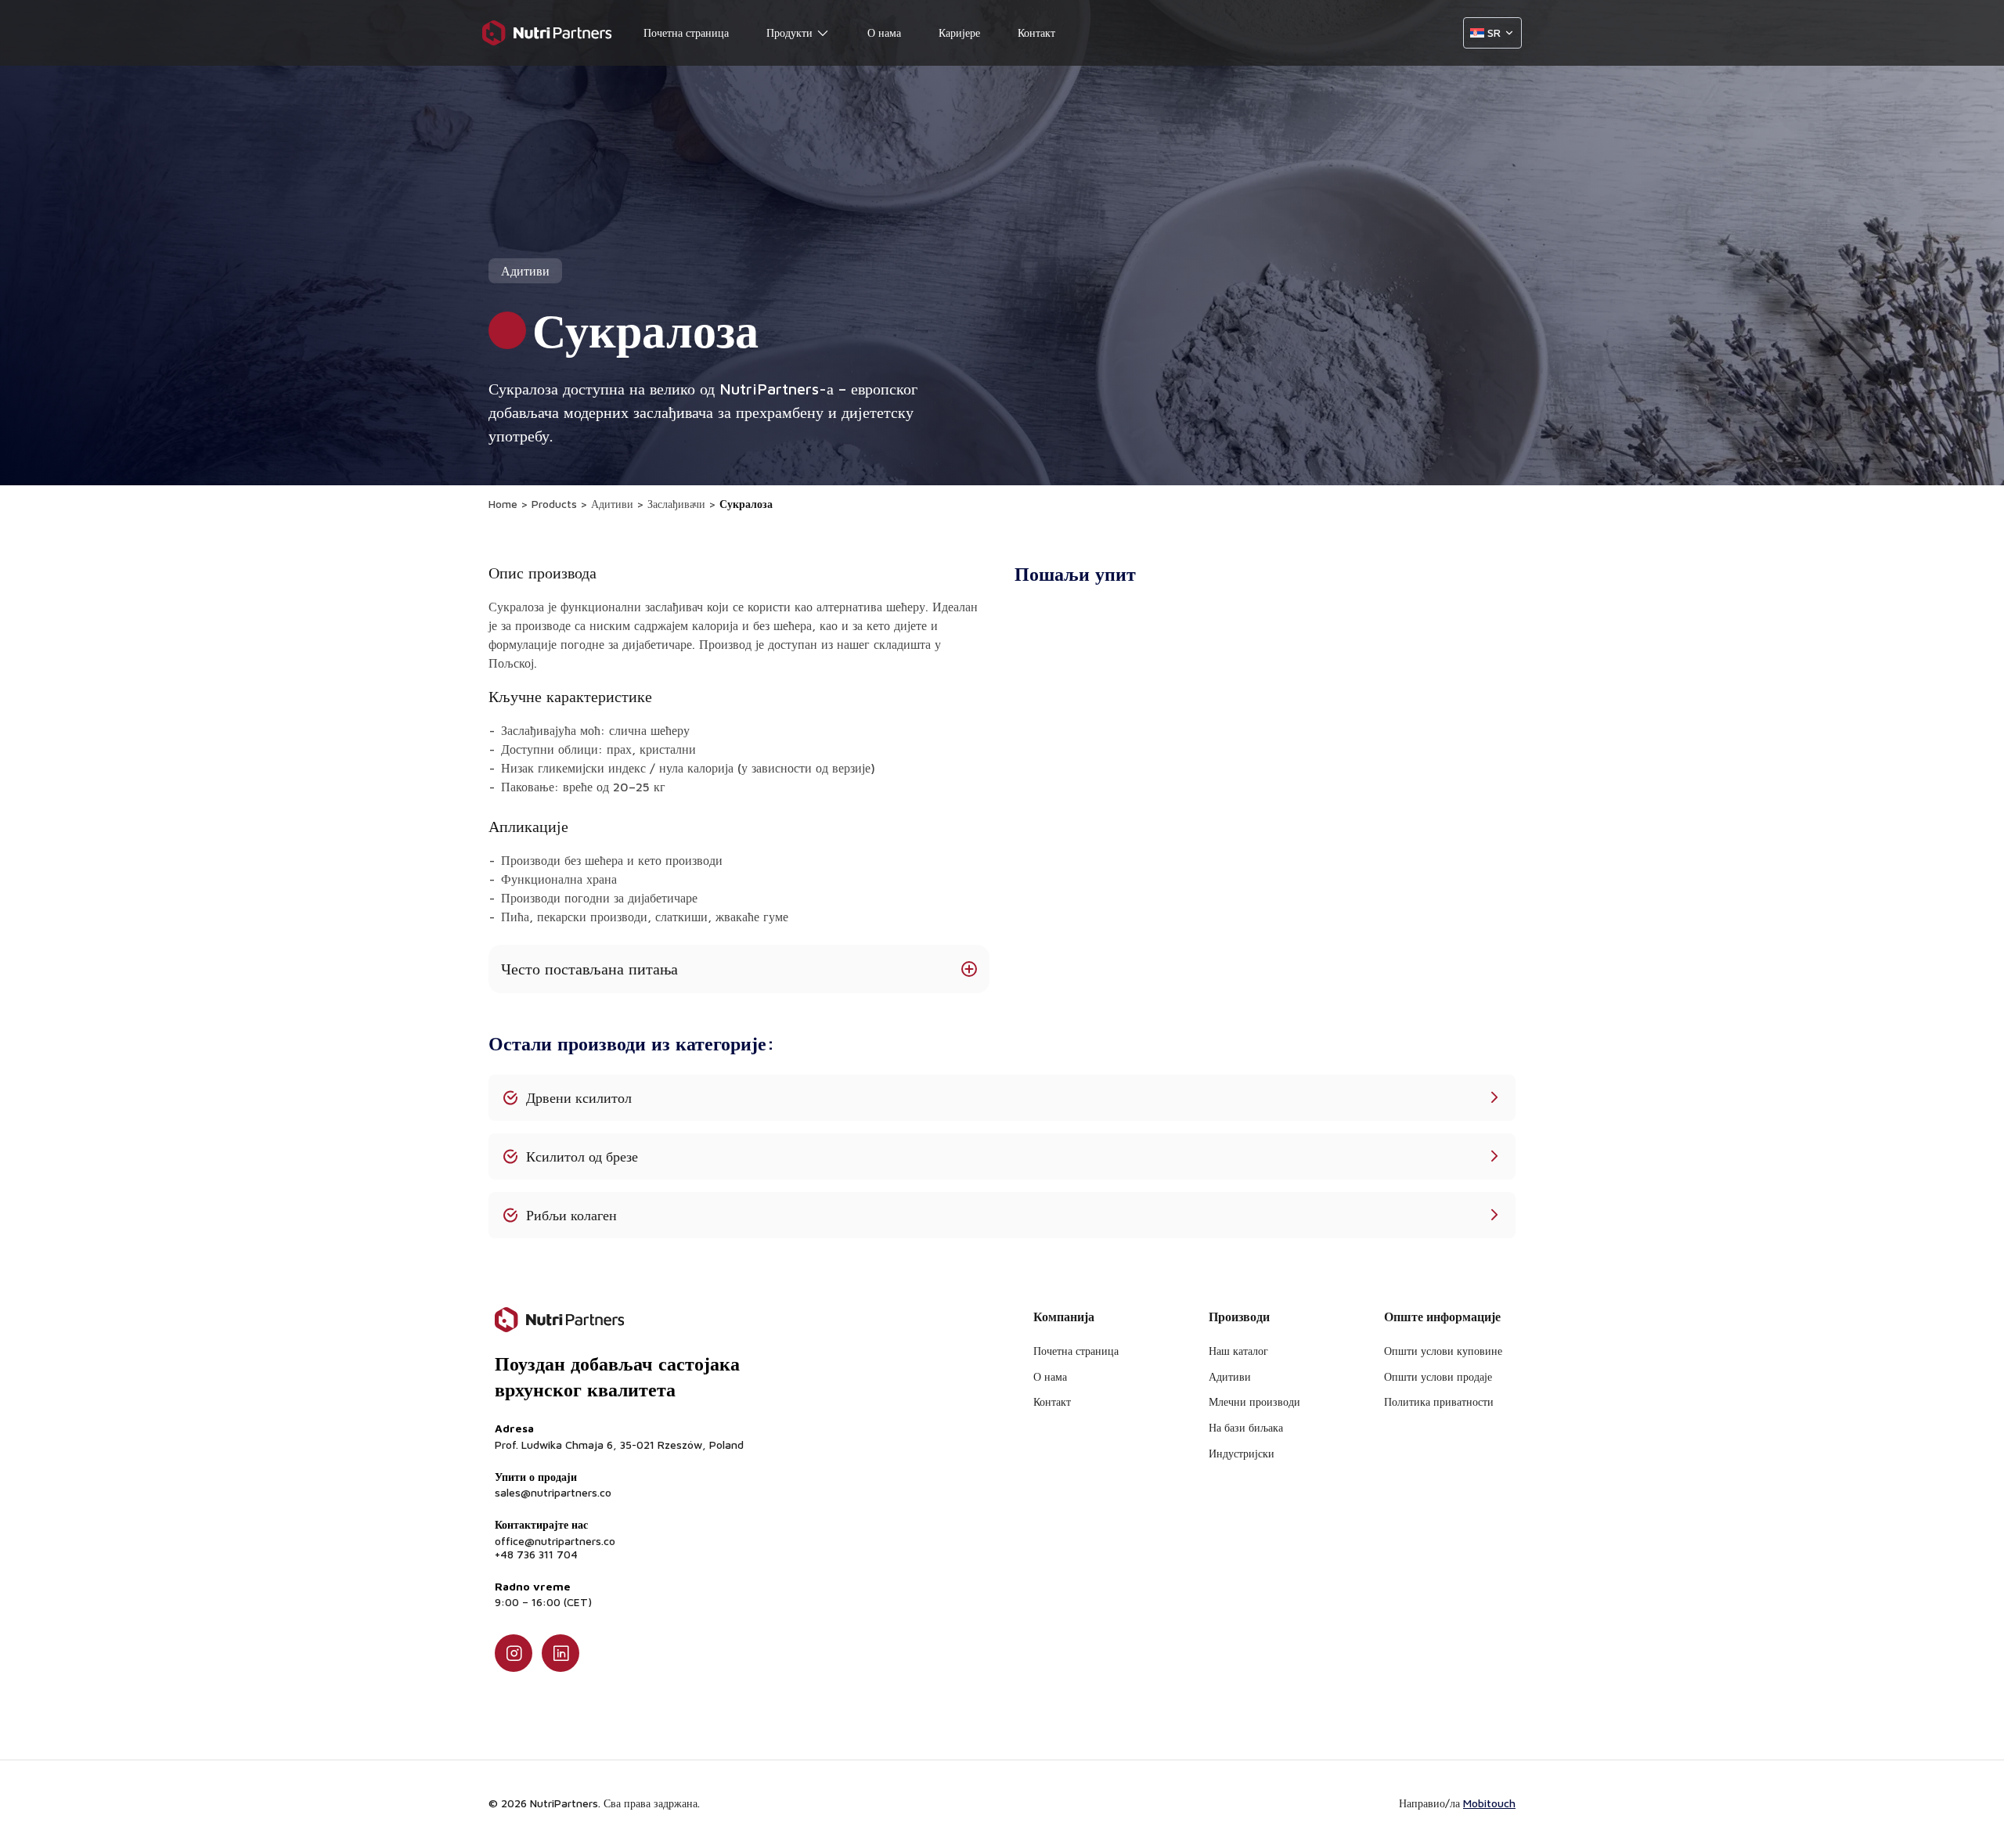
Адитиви (612, 504)
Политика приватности (1439, 1401)
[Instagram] (514, 1653)
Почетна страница (686, 33)
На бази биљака (1246, 1427)
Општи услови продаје (1438, 1376)
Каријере (959, 33)
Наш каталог (1238, 1351)
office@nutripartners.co (555, 1541)
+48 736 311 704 (536, 1554)
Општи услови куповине (1443, 1351)
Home (503, 504)
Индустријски (1242, 1453)
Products (554, 504)
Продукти (789, 33)
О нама (884, 33)
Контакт (1036, 33)
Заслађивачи (676, 504)
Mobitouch (1489, 1803)
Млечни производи (1254, 1401)
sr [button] (1494, 32)
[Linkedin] (560, 1653)
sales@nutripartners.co (553, 1493)
